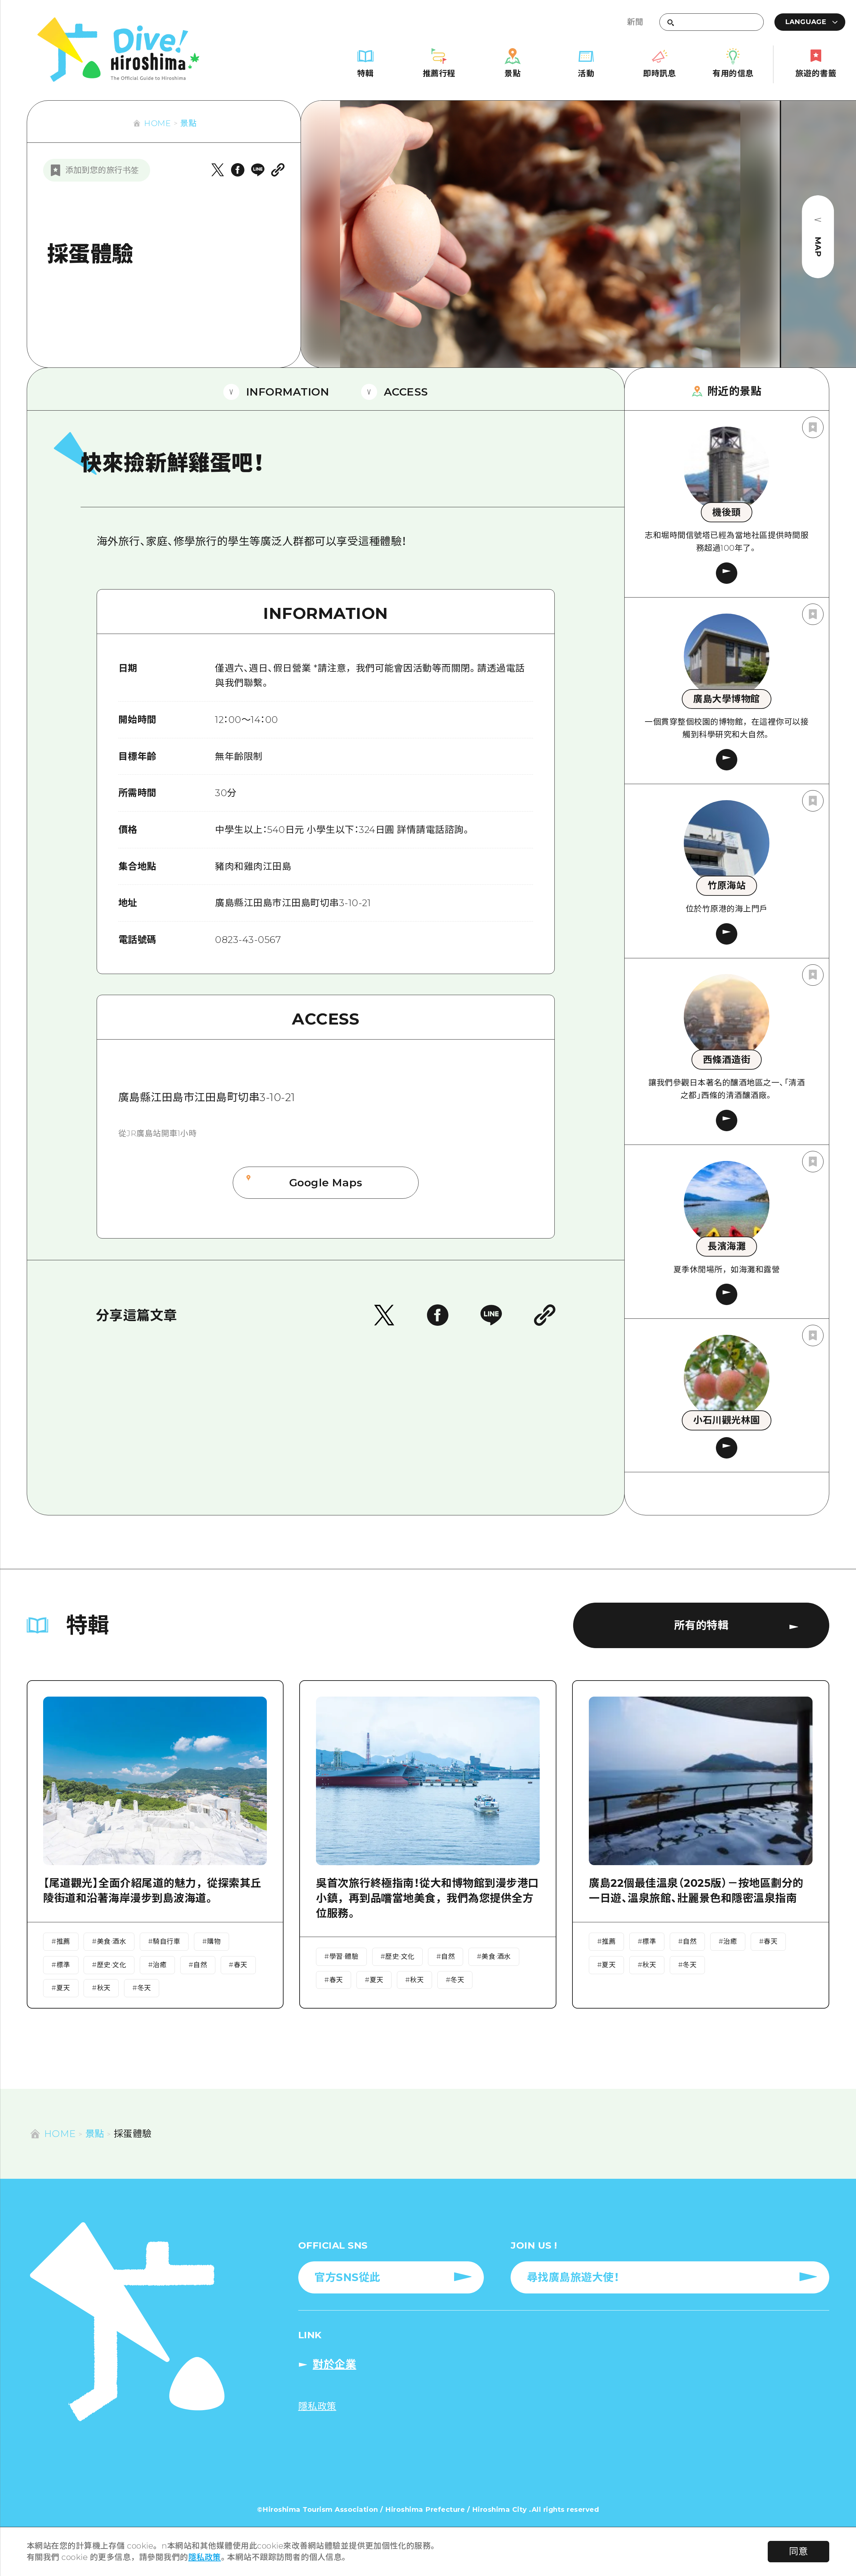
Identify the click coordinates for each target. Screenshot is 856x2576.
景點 (188, 123)
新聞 (635, 22)
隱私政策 (205, 2557)
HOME (157, 123)
